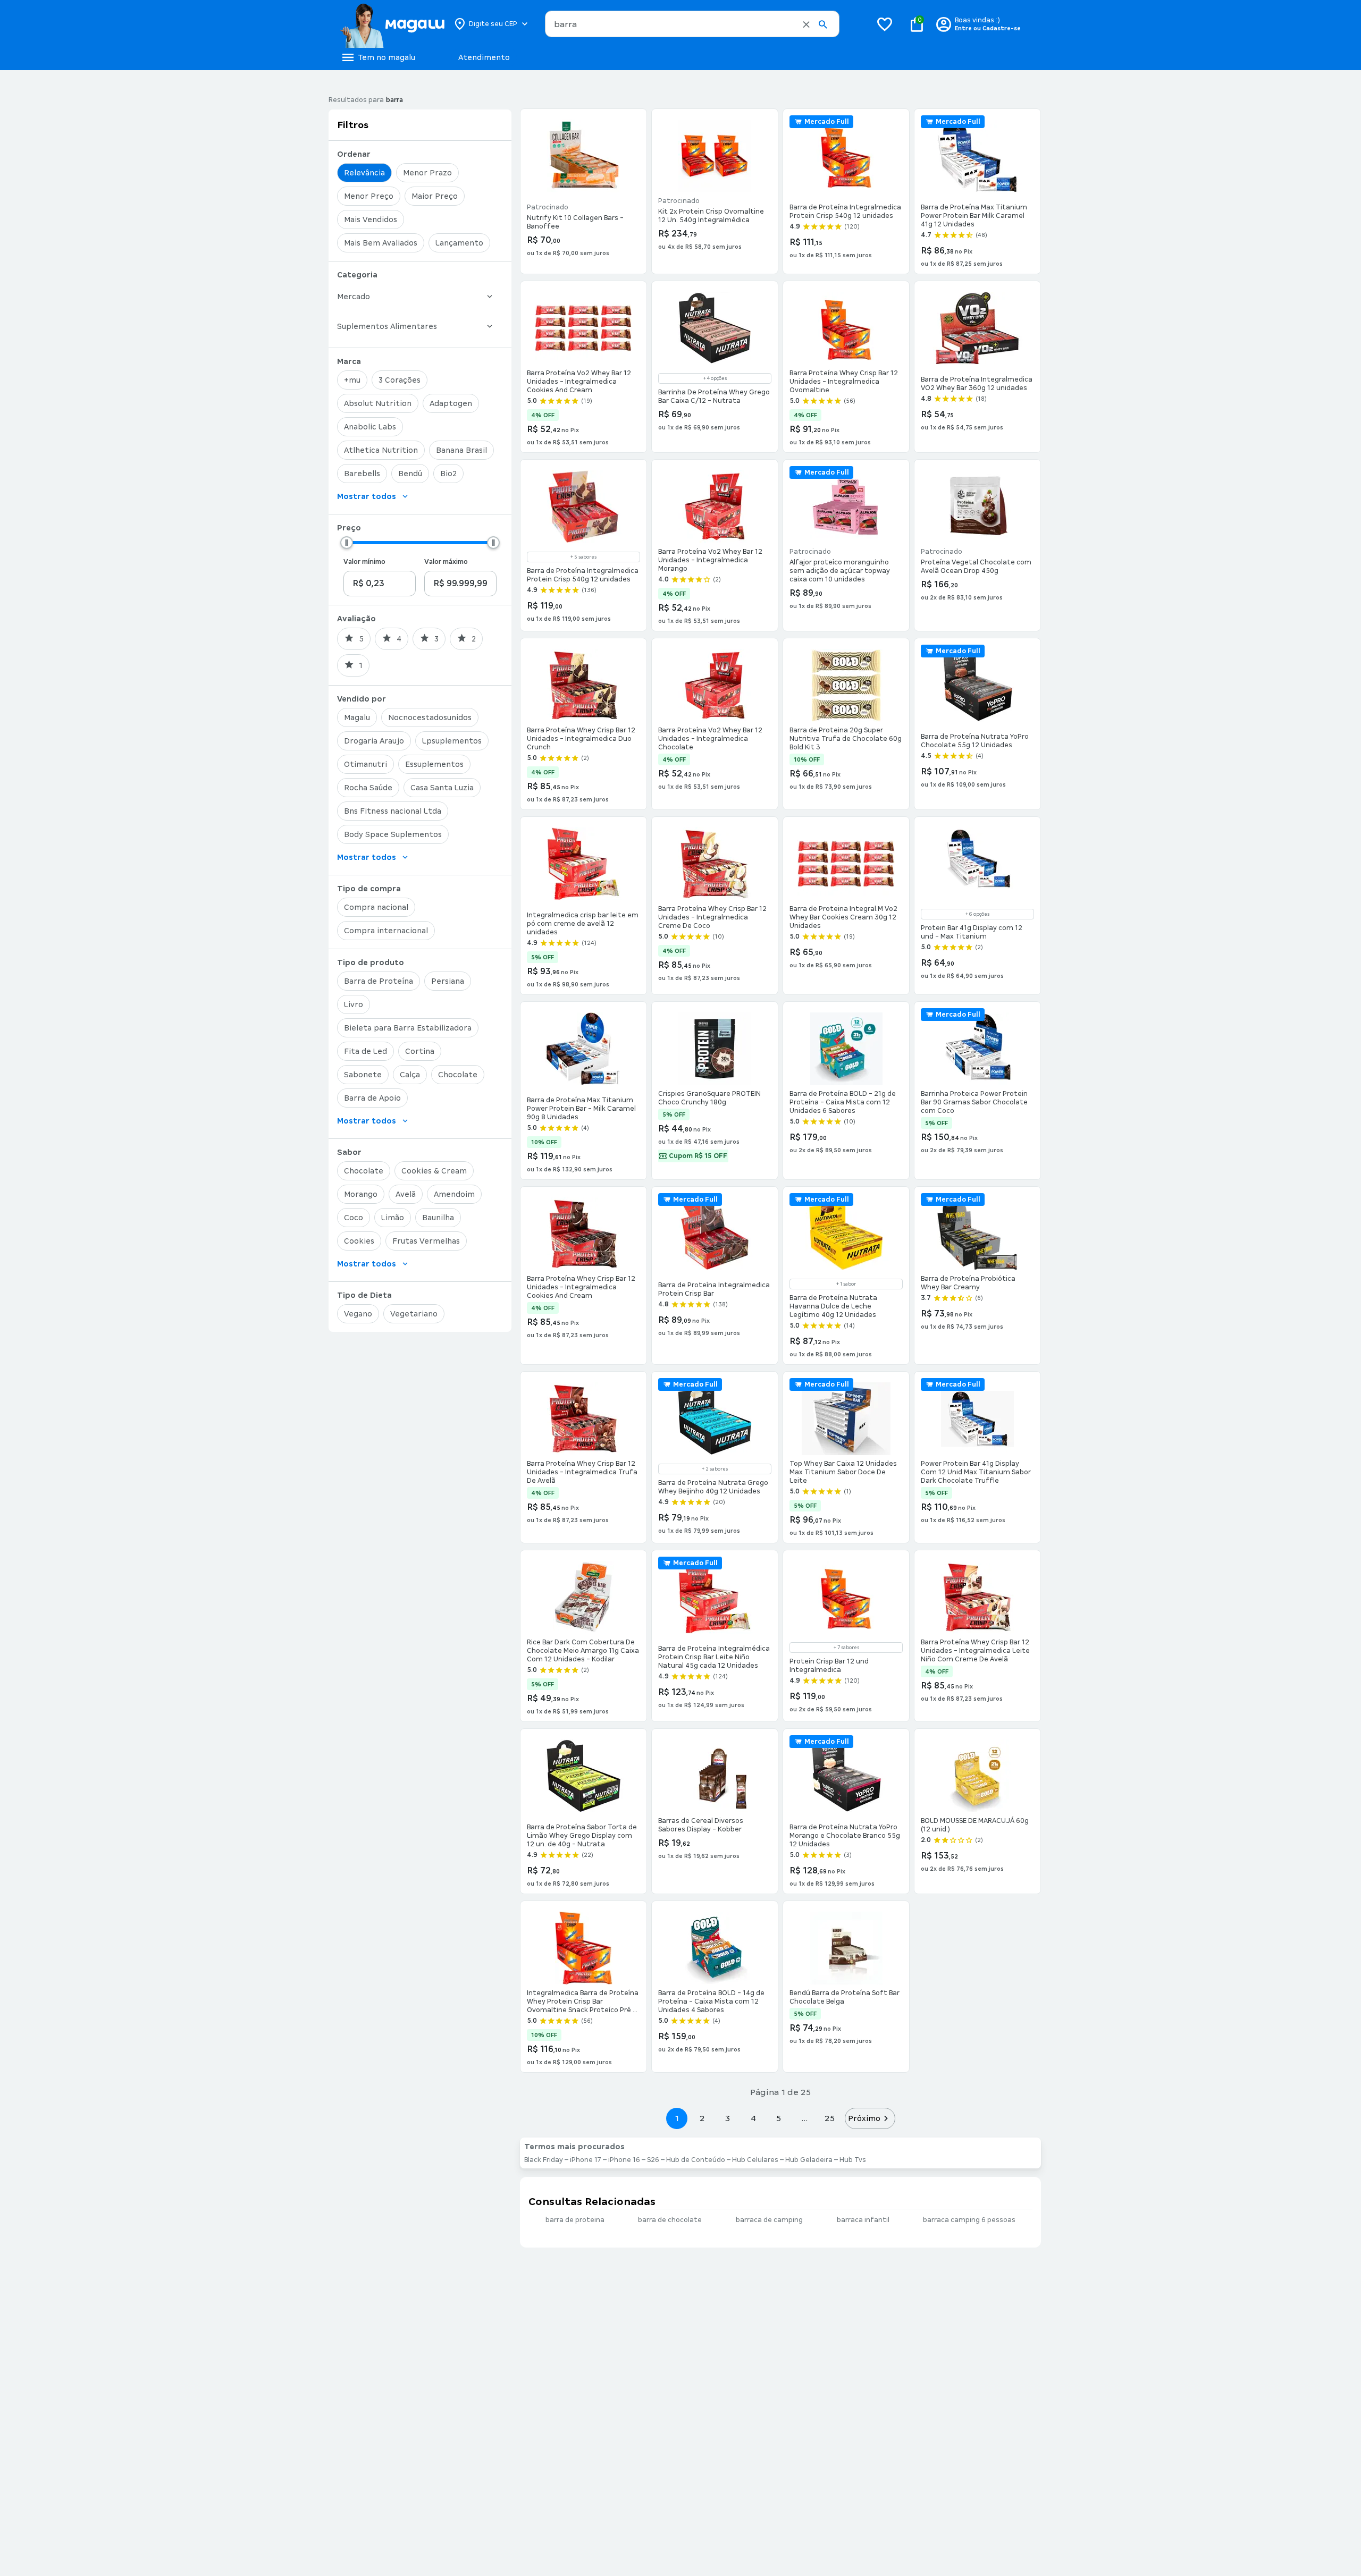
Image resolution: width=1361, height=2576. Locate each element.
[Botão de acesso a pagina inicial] (392, 24)
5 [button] (779, 2118)
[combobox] (692, 24)
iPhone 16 (624, 2160)
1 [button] (677, 2118)
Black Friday (544, 2160)
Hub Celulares (755, 2160)
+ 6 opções (977, 914)
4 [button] (753, 2118)
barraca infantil (863, 2220)
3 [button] (728, 2118)
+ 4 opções (715, 378)
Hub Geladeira (809, 2160)
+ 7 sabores (846, 1648)
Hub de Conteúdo (696, 2160)
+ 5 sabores (583, 557)
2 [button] (702, 2118)
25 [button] (830, 2118)
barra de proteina (575, 2220)
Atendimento (484, 57)
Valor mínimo (364, 562)
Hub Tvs (853, 2160)
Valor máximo (446, 562)
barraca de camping (769, 2220)
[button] (806, 24)
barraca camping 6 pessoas (969, 2220)
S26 (653, 2160)
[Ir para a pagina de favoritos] (885, 24)
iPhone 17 (586, 2160)
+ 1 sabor (846, 1284)
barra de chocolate (670, 2220)
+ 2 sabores (715, 1469)
